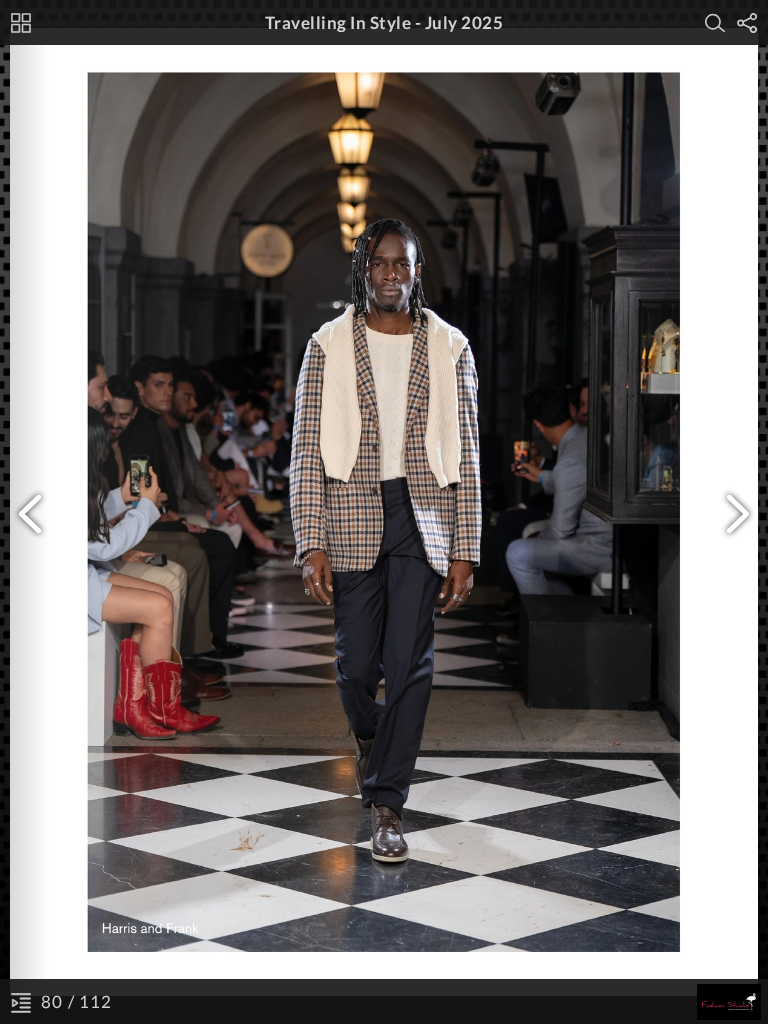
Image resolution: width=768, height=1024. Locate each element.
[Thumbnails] (21, 23)
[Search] (715, 23)
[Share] (747, 23)
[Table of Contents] (21, 1002)
